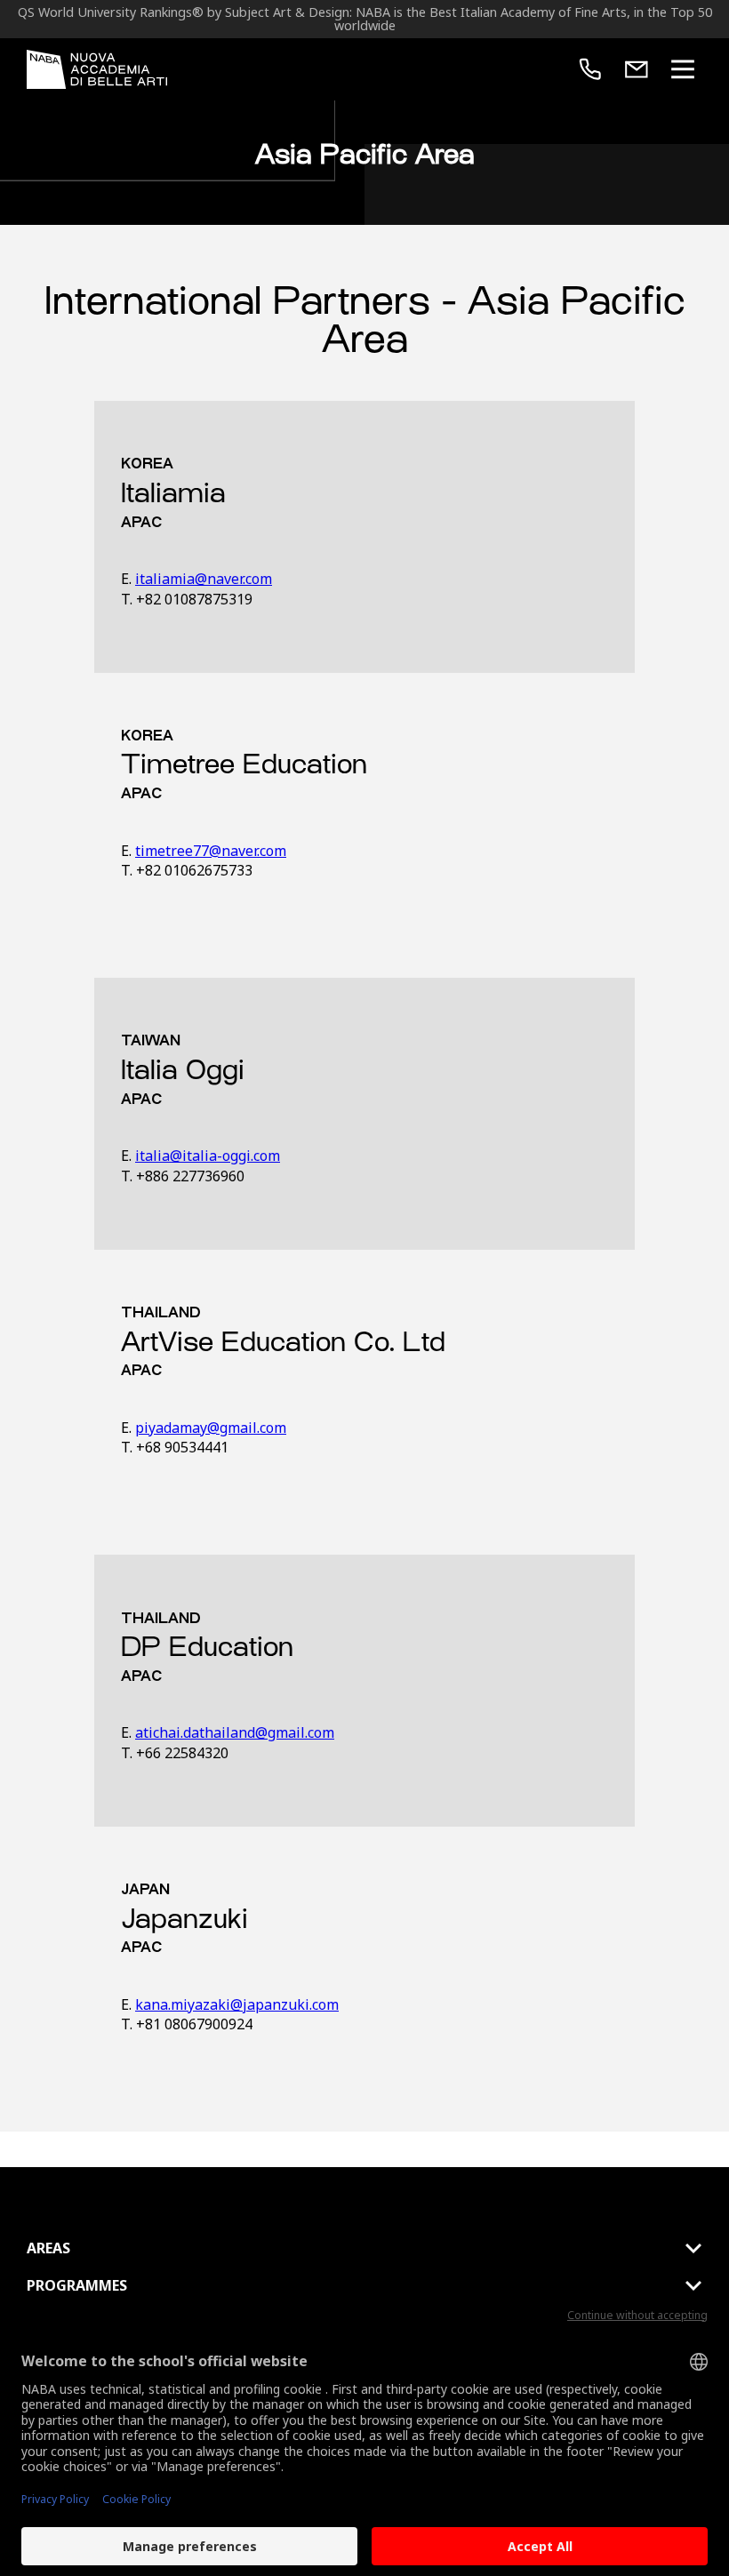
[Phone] (590, 69)
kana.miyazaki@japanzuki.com (237, 2004)
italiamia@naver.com (204, 579)
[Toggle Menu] (683, 69)
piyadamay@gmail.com (211, 1428)
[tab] (364, 2248)
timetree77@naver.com (211, 851)
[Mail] (637, 69)
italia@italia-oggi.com (208, 1156)
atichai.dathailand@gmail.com (235, 1732)
